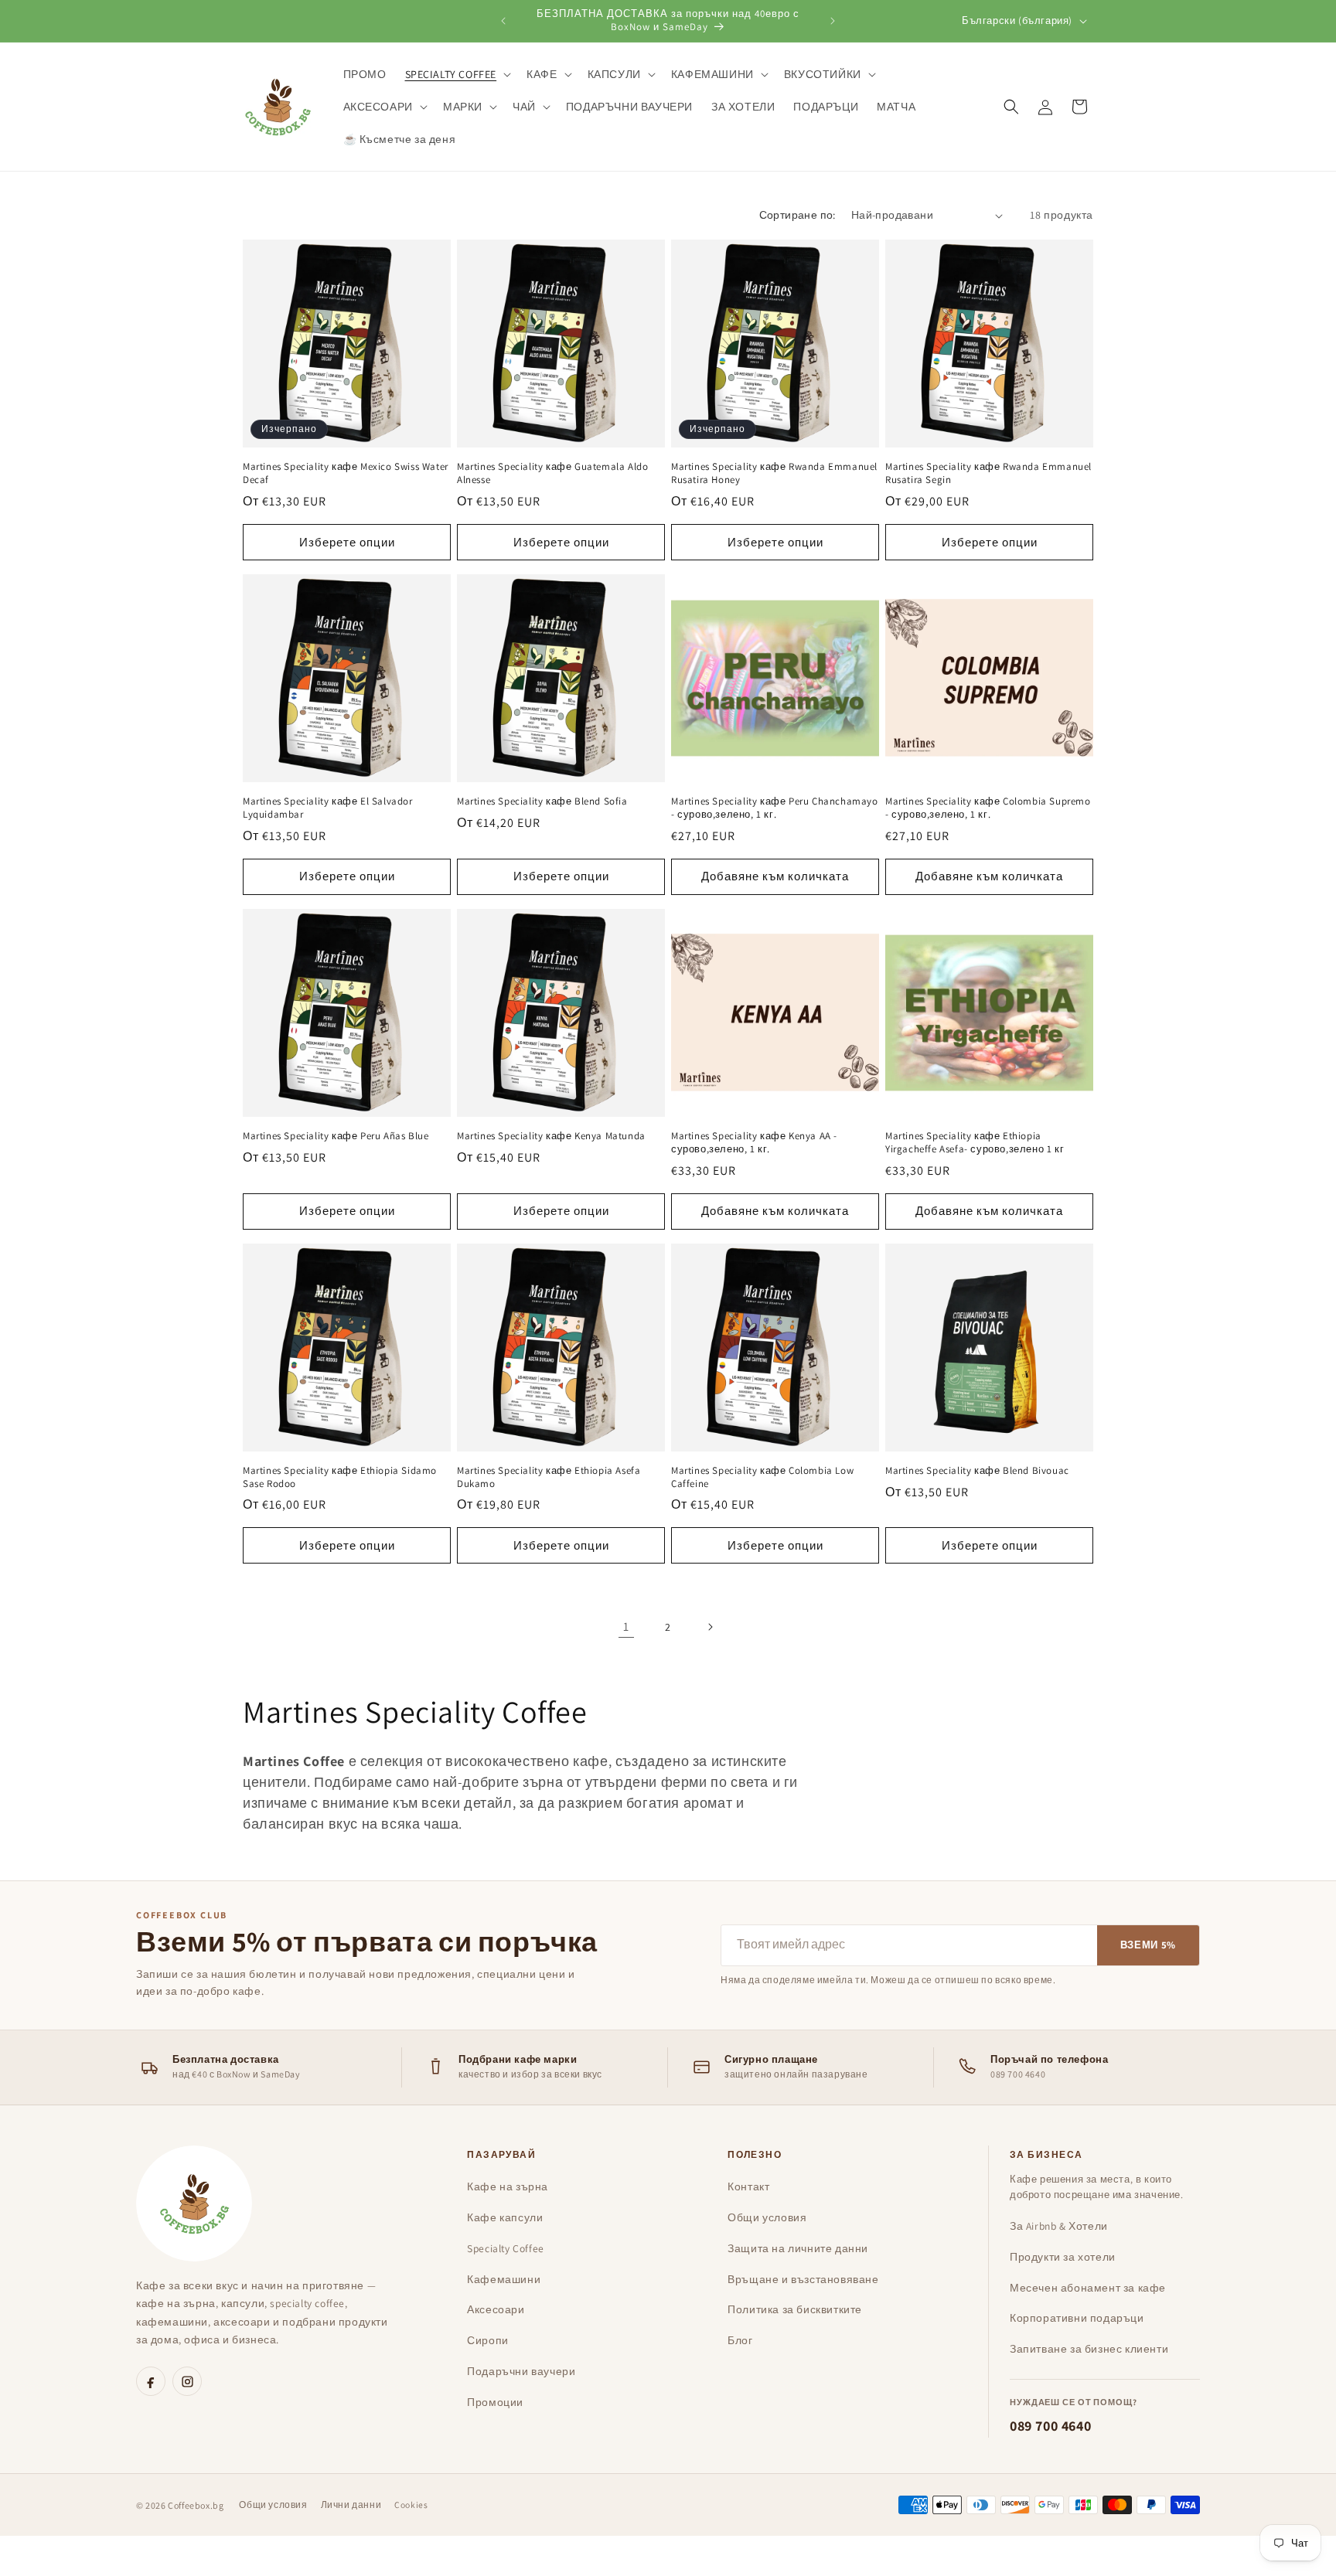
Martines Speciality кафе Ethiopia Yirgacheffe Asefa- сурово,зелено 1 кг (975, 1143)
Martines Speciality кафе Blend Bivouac (977, 1471)
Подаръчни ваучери (521, 2371)
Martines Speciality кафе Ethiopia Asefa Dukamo (549, 1477)
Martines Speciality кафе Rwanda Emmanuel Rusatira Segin (988, 473)
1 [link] (626, 1627)
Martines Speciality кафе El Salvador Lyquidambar (328, 808)
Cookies (411, 2505)
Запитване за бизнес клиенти (1089, 2349)
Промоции (495, 2402)
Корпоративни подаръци (1077, 2318)
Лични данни (351, 2505)
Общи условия (767, 2217)
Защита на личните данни (798, 2248)
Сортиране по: (798, 215)
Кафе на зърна (508, 2186)
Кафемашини (504, 2279)
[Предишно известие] (503, 21)
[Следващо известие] (833, 21)
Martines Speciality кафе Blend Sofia (542, 801)
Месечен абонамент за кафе (1088, 2288)
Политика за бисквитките (795, 2309)
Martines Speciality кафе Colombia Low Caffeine (762, 1477)
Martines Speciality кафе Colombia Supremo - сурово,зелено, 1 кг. (988, 808)
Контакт (748, 2186)
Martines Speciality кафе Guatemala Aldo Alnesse (552, 473)
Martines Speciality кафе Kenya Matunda (551, 1136)
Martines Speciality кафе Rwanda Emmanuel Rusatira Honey (774, 473)
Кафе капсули (505, 2217)
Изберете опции (347, 542)
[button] (457, 74)
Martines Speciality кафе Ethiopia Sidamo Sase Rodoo (340, 1477)
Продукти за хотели (1063, 2257)
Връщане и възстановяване (803, 2279)
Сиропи (488, 2340)
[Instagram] (187, 2381)
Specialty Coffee (506, 2248)
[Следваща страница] (710, 1627)
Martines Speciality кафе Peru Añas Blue (336, 1136)
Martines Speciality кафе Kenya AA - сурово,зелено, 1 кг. (754, 1143)
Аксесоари (496, 2309)
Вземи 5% (1148, 1945)
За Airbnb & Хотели (1059, 2226)
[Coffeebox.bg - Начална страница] (194, 2203)
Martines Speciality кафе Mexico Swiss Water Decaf (346, 473)
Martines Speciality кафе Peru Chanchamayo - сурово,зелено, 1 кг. (775, 808)
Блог (740, 2340)
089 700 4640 (1050, 2426)
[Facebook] (151, 2381)
